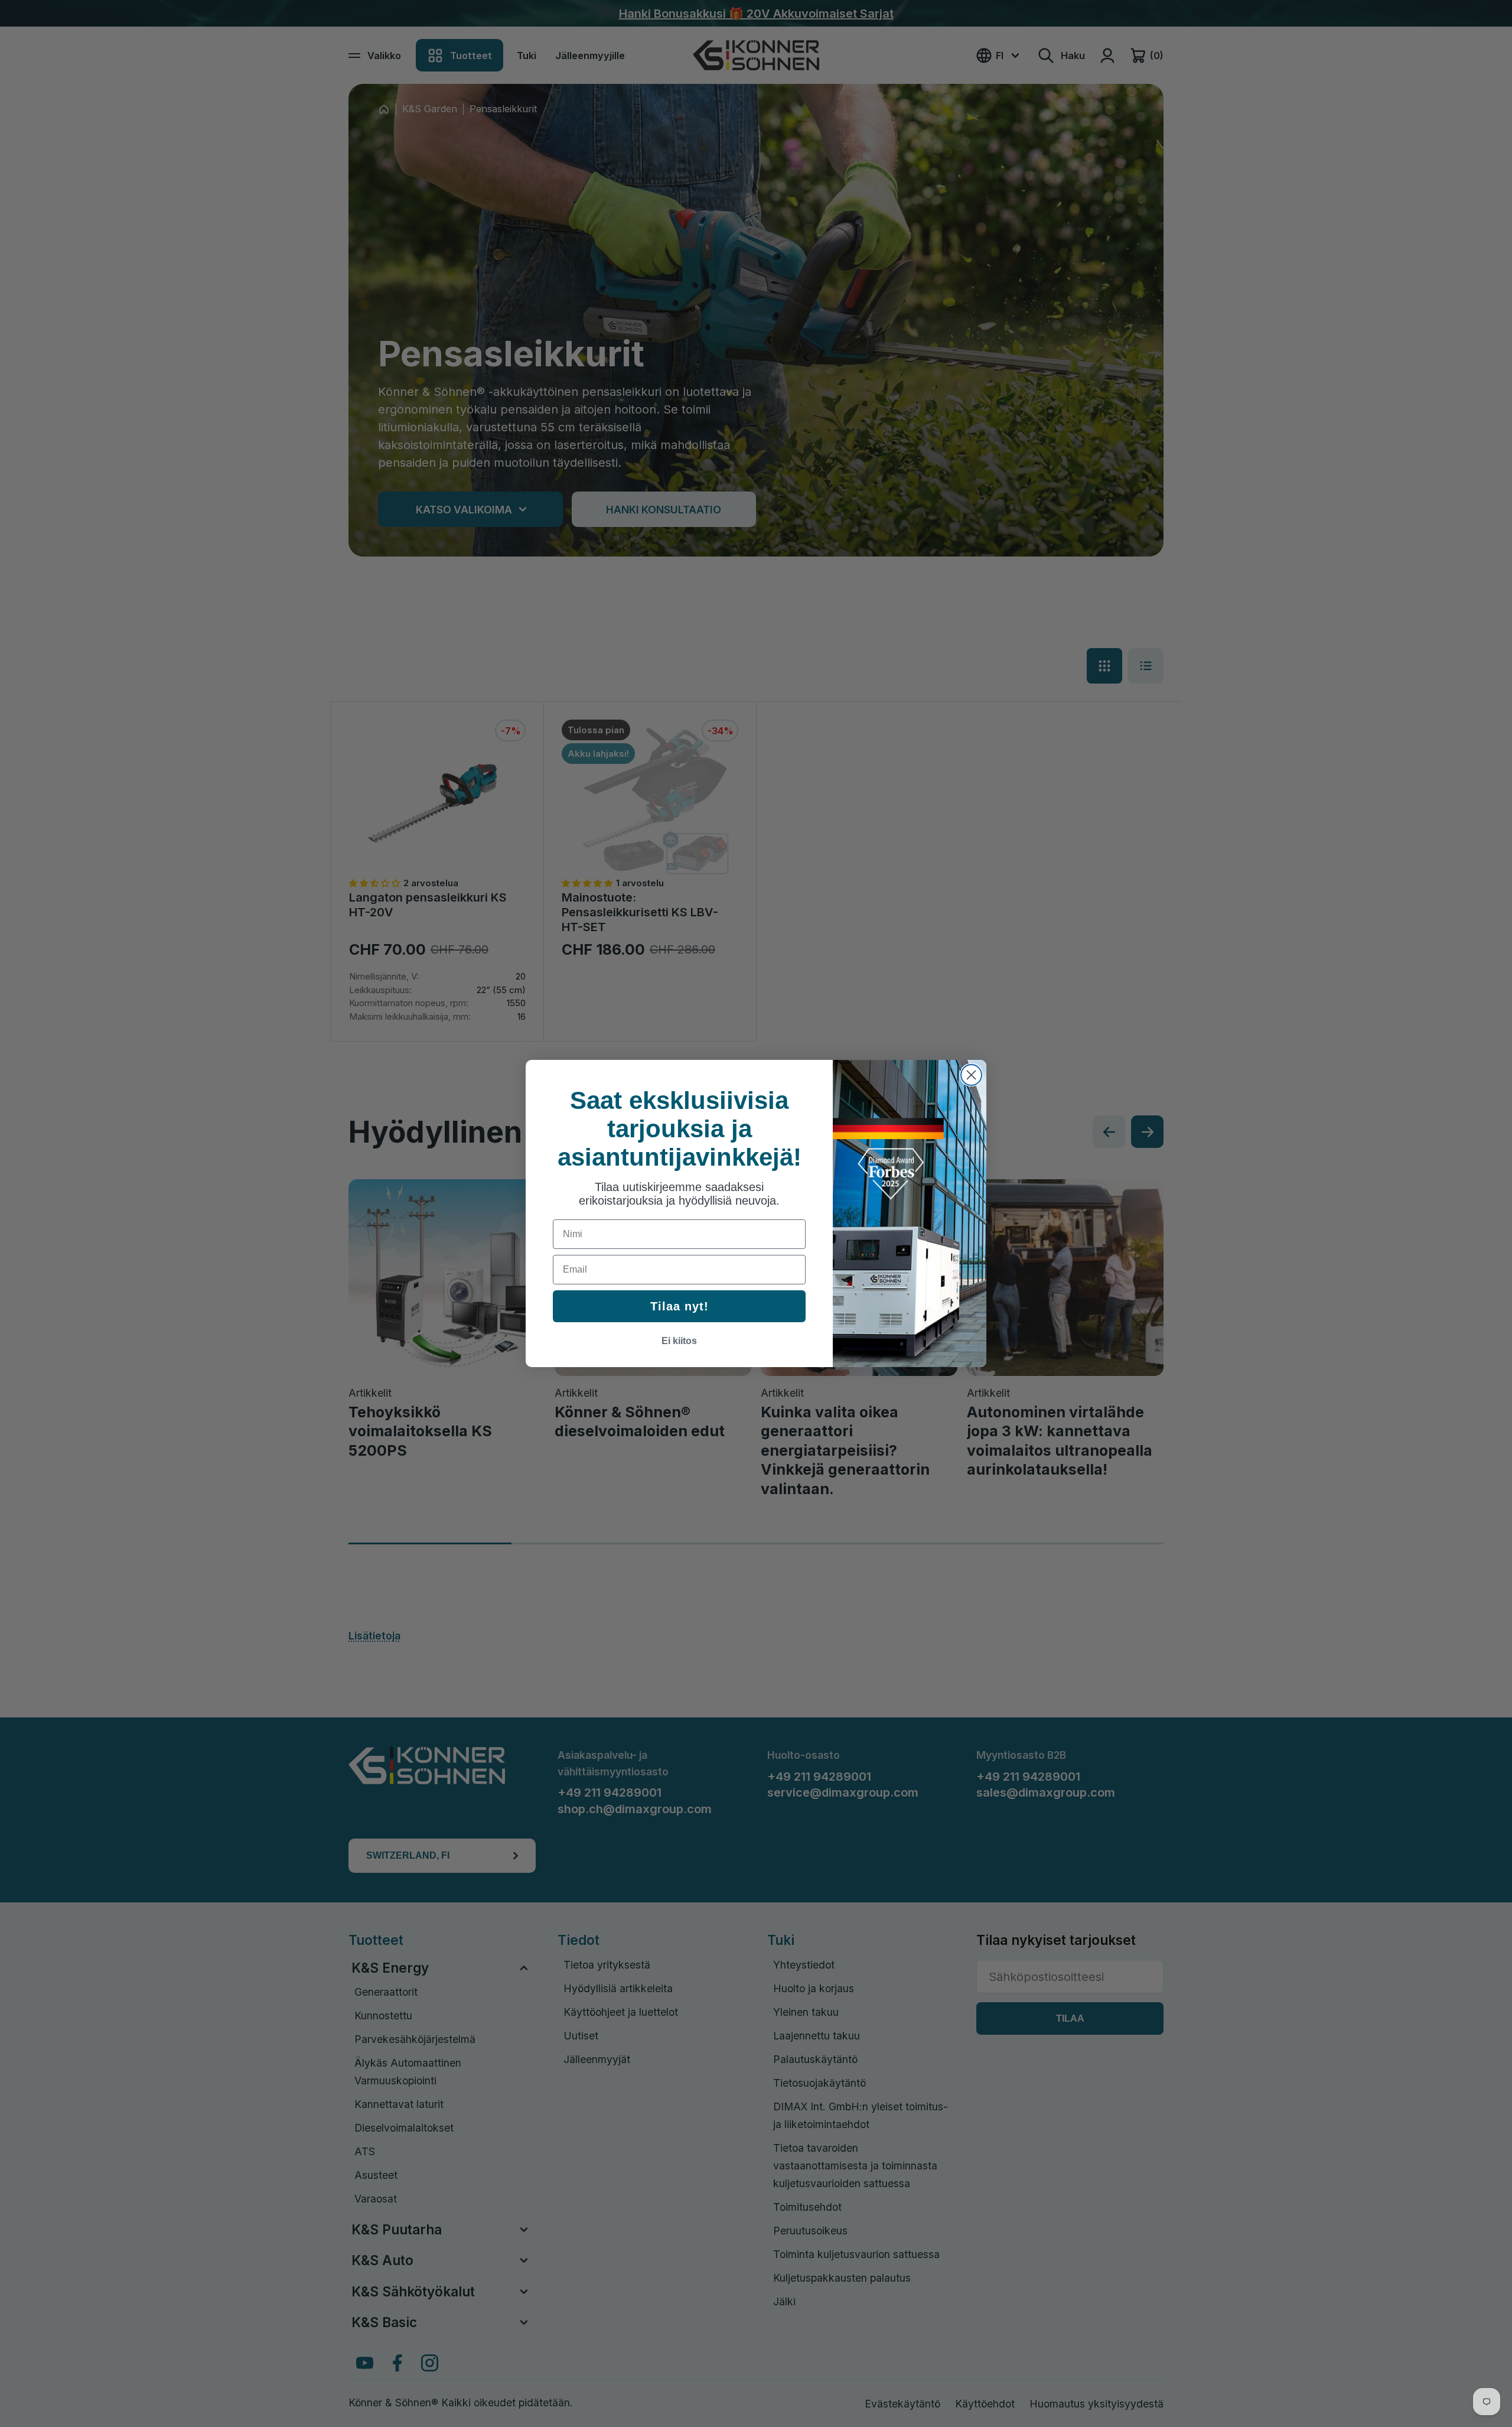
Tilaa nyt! (680, 1306)
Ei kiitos (679, 1341)
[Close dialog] (971, 1075)
